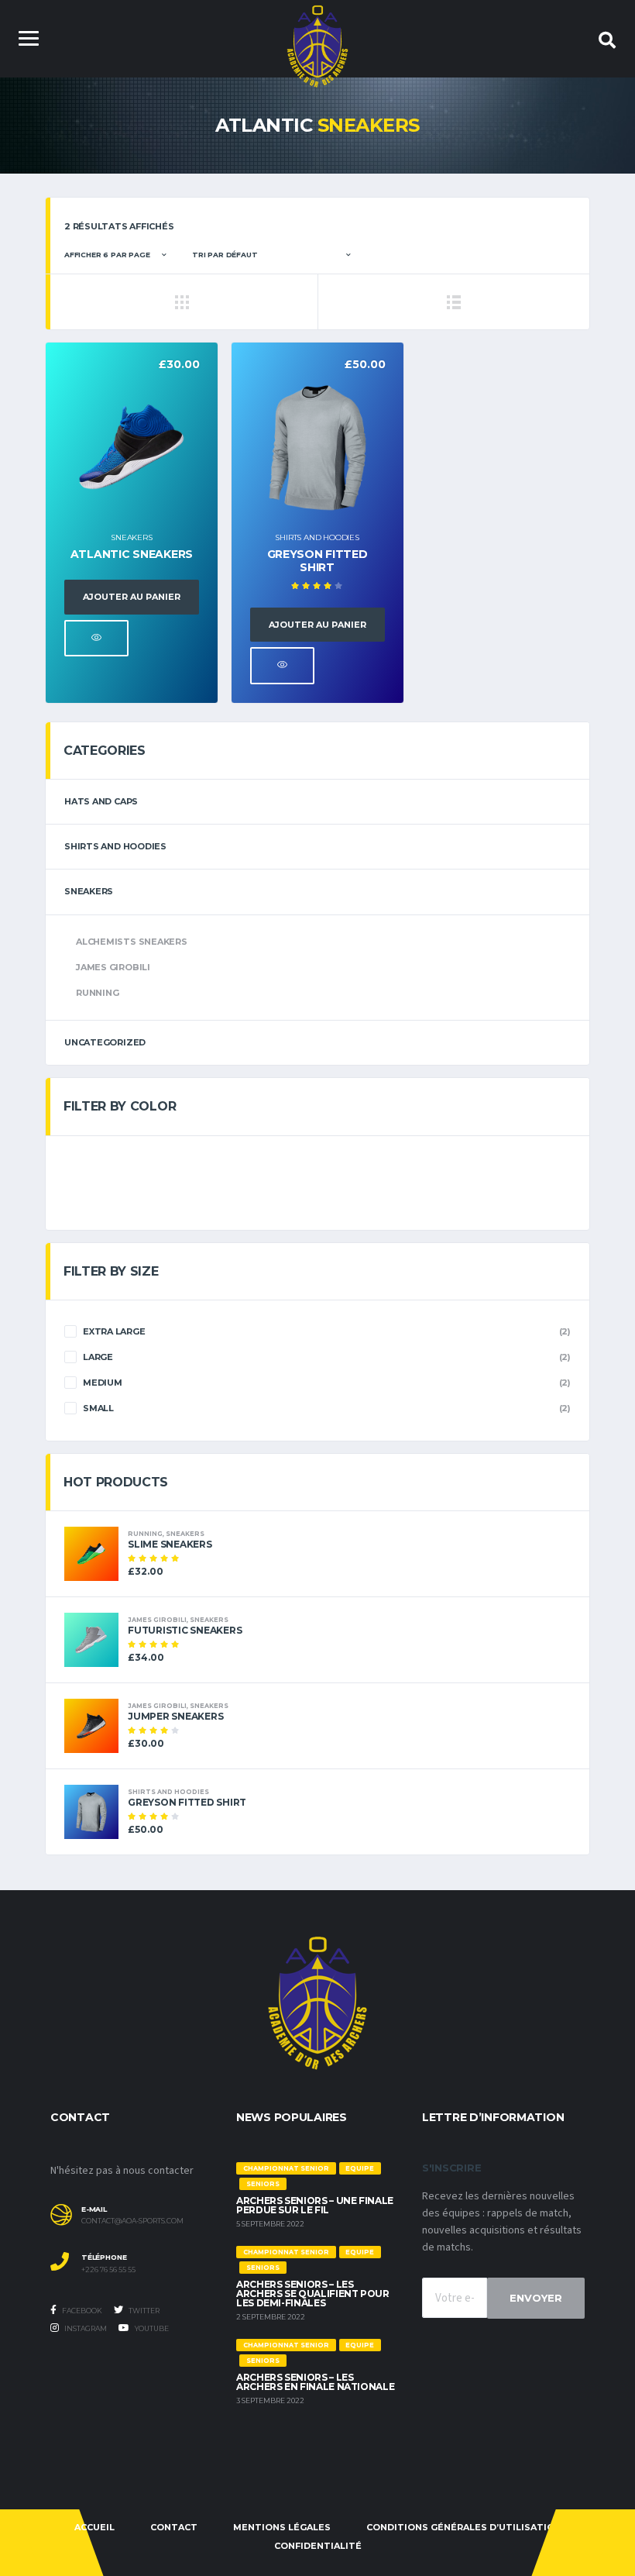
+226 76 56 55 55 (108, 2270)
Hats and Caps (101, 801)
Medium (103, 1383)
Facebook (81, 2311)
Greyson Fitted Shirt (317, 561)
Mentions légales (282, 2527)
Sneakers (131, 537)
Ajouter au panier (132, 597)
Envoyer (536, 2298)
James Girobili (113, 967)
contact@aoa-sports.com (132, 2221)
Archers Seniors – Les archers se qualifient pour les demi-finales (313, 2294)
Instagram (85, 2328)
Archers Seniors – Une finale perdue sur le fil (315, 2205)
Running (97, 993)
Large (98, 1357)
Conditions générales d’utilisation (464, 2527)
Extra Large (114, 1331)
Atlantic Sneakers (132, 554)
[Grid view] (182, 301)
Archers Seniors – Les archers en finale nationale (315, 2382)
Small (98, 1408)
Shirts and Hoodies (317, 537)
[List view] (453, 301)
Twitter (143, 2311)
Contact (174, 2527)
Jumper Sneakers (175, 1716)
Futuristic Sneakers (185, 1630)
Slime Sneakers (170, 1544)
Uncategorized (105, 1042)
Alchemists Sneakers (132, 942)
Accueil (94, 2527)
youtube (151, 2328)
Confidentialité (318, 2546)
